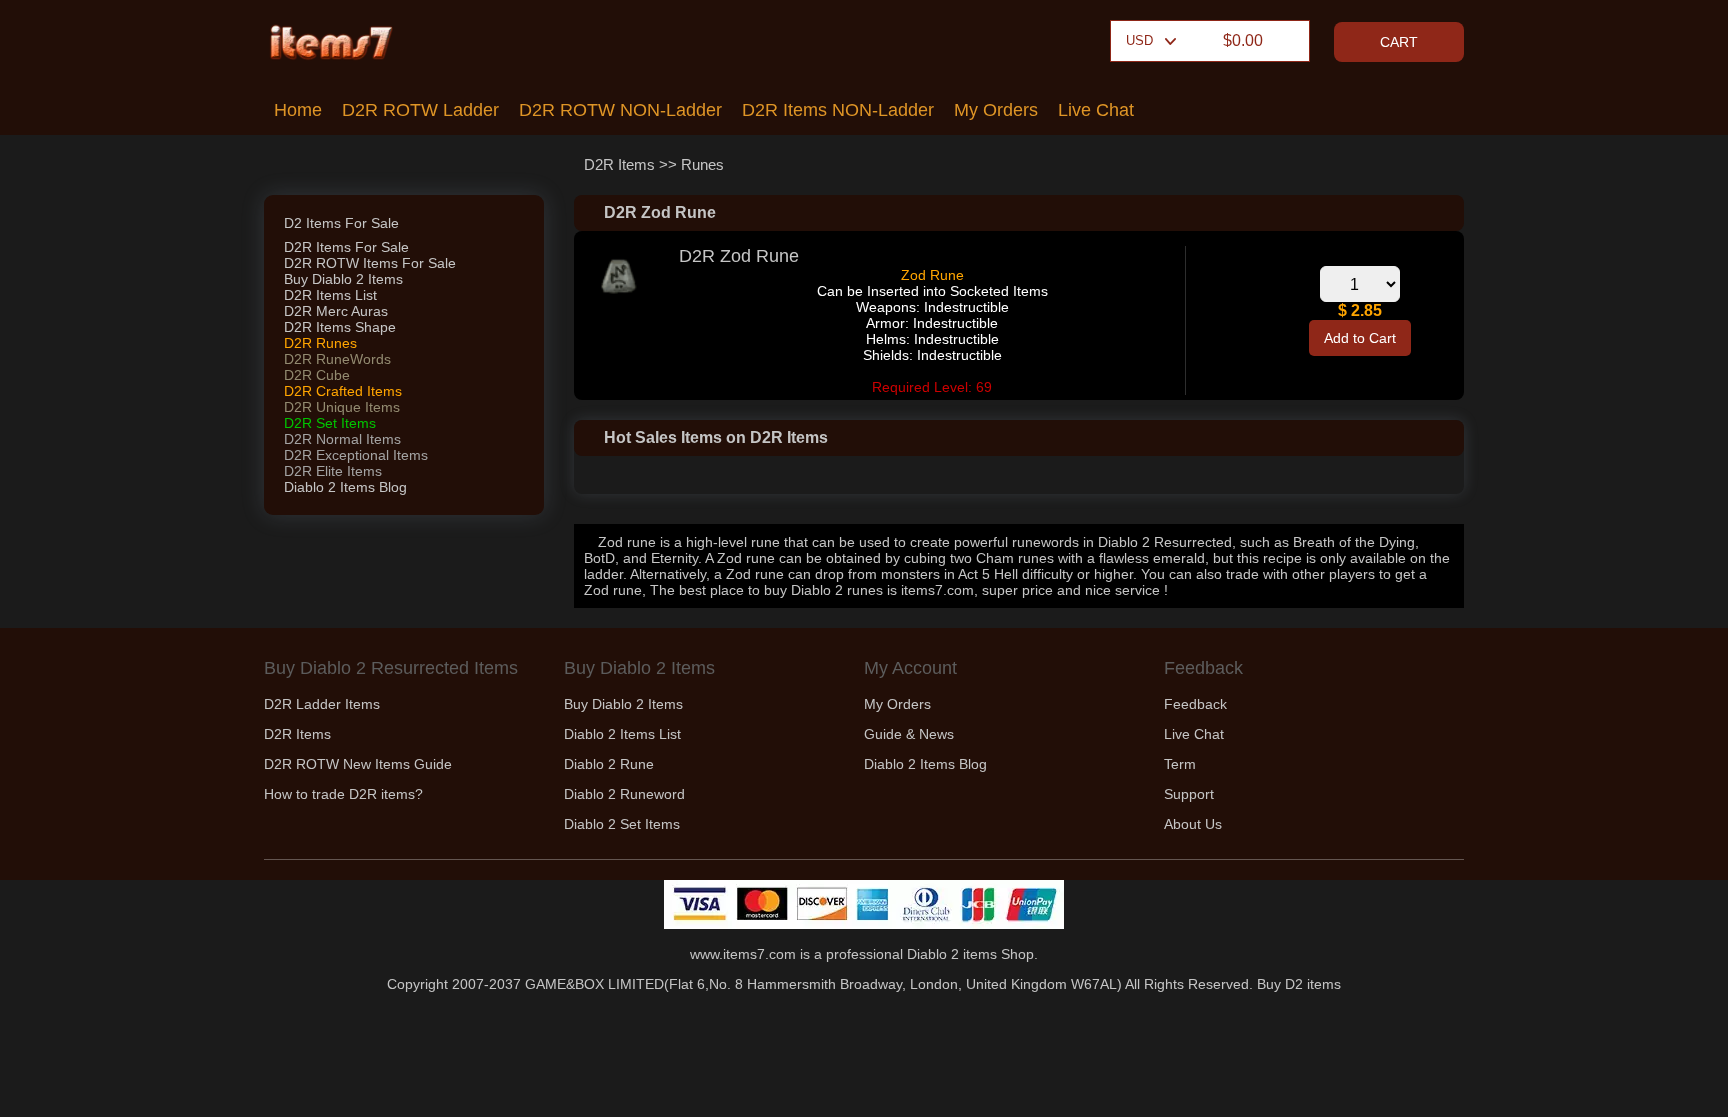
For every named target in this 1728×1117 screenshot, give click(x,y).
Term (1180, 764)
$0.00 (1243, 40)
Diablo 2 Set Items (622, 824)
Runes (702, 164)
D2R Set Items (330, 423)
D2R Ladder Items (322, 704)
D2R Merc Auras (336, 311)
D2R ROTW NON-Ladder (620, 110)
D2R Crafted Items (343, 391)
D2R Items (619, 164)
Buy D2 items (1299, 984)
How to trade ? (343, 794)
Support (1189, 794)
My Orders (996, 110)
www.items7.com (743, 954)
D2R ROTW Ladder (420, 110)
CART (1399, 42)
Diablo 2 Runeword (624, 794)
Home (298, 110)
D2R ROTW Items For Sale (370, 263)
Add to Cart (1360, 338)
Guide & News (909, 734)
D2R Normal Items (342, 439)
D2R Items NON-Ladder (838, 110)
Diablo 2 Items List (622, 734)
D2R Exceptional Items (356, 455)
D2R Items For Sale (346, 247)
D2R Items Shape (340, 327)
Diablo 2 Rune (609, 764)
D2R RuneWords (337, 359)
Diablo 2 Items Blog (345, 487)
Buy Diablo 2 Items (343, 279)
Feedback (1195, 704)
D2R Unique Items (342, 407)
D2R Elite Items (333, 471)
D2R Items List (330, 295)
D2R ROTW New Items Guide (358, 764)
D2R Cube (317, 375)
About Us (1193, 824)
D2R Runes (320, 343)
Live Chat (1096, 110)
